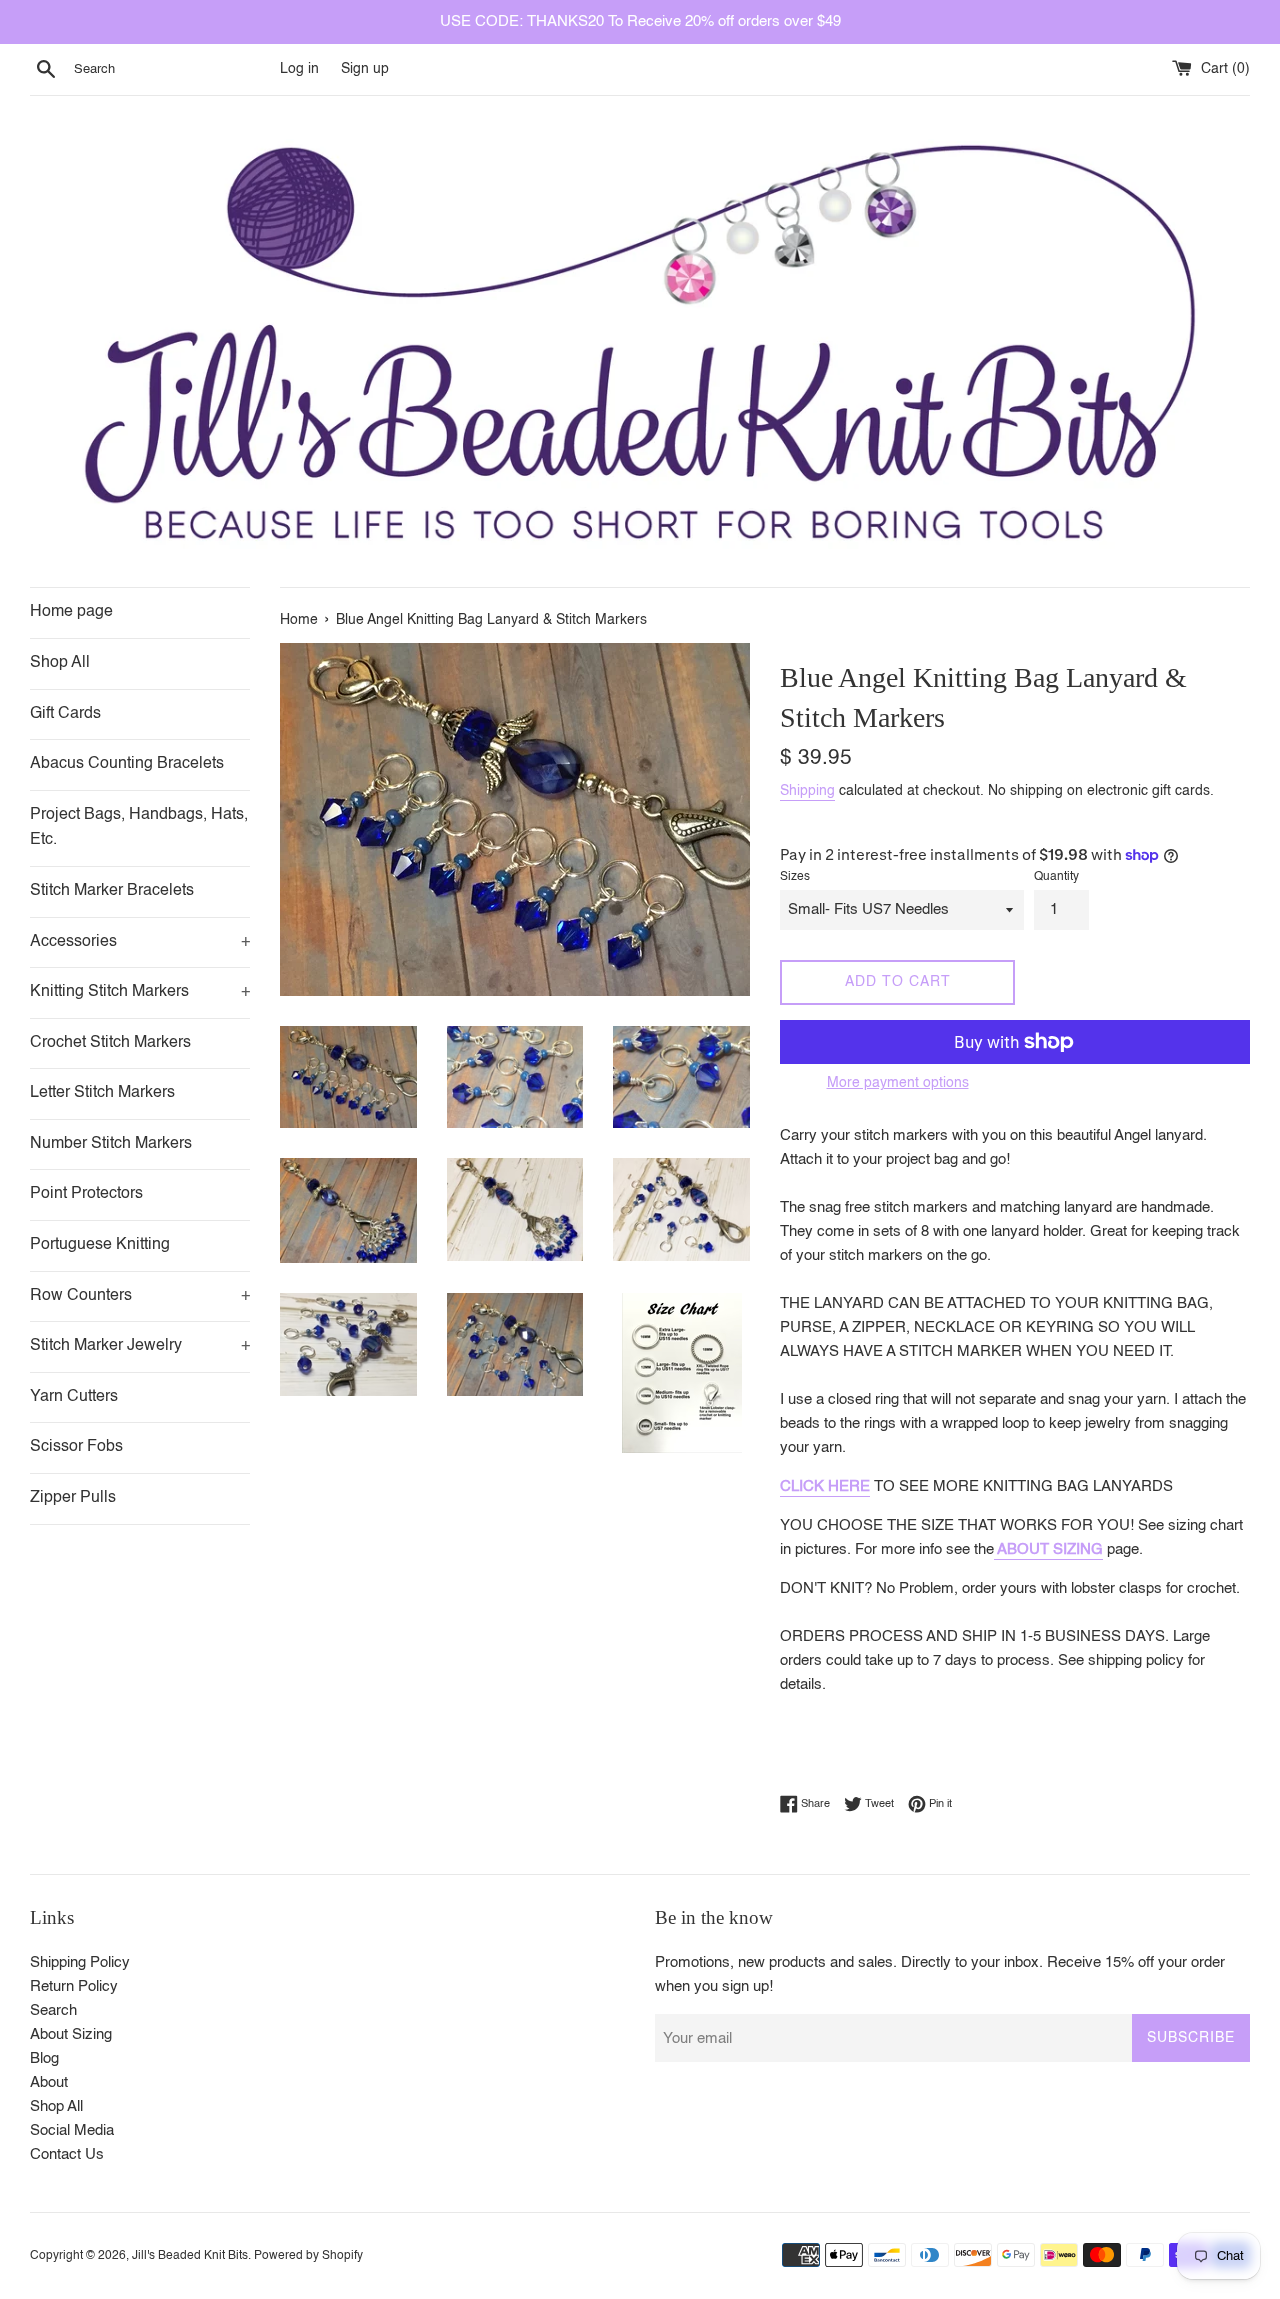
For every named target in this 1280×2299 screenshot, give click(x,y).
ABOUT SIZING (1048, 1549)
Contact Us (67, 2154)
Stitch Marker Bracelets (112, 891)
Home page (71, 612)
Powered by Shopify (308, 2256)
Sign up (365, 69)
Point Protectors (86, 1194)
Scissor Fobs (76, 1447)
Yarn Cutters (74, 1397)
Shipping (807, 791)
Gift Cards (65, 714)
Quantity (1056, 877)
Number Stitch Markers (111, 1144)
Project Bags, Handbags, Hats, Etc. (139, 828)
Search (53, 2010)
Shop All (60, 663)
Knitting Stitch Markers (140, 992)
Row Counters (140, 1296)
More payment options (898, 1083)
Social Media (72, 2130)
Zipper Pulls (73, 1498)
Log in (299, 69)
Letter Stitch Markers (102, 1093)
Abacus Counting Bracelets (127, 764)
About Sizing (71, 2034)
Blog (44, 2058)
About (49, 2082)
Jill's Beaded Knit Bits (190, 2256)
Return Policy (74, 1986)
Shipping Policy (80, 1962)
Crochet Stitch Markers (110, 1043)
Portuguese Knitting (100, 1245)
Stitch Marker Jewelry (140, 1346)
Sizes (795, 877)
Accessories (140, 942)
